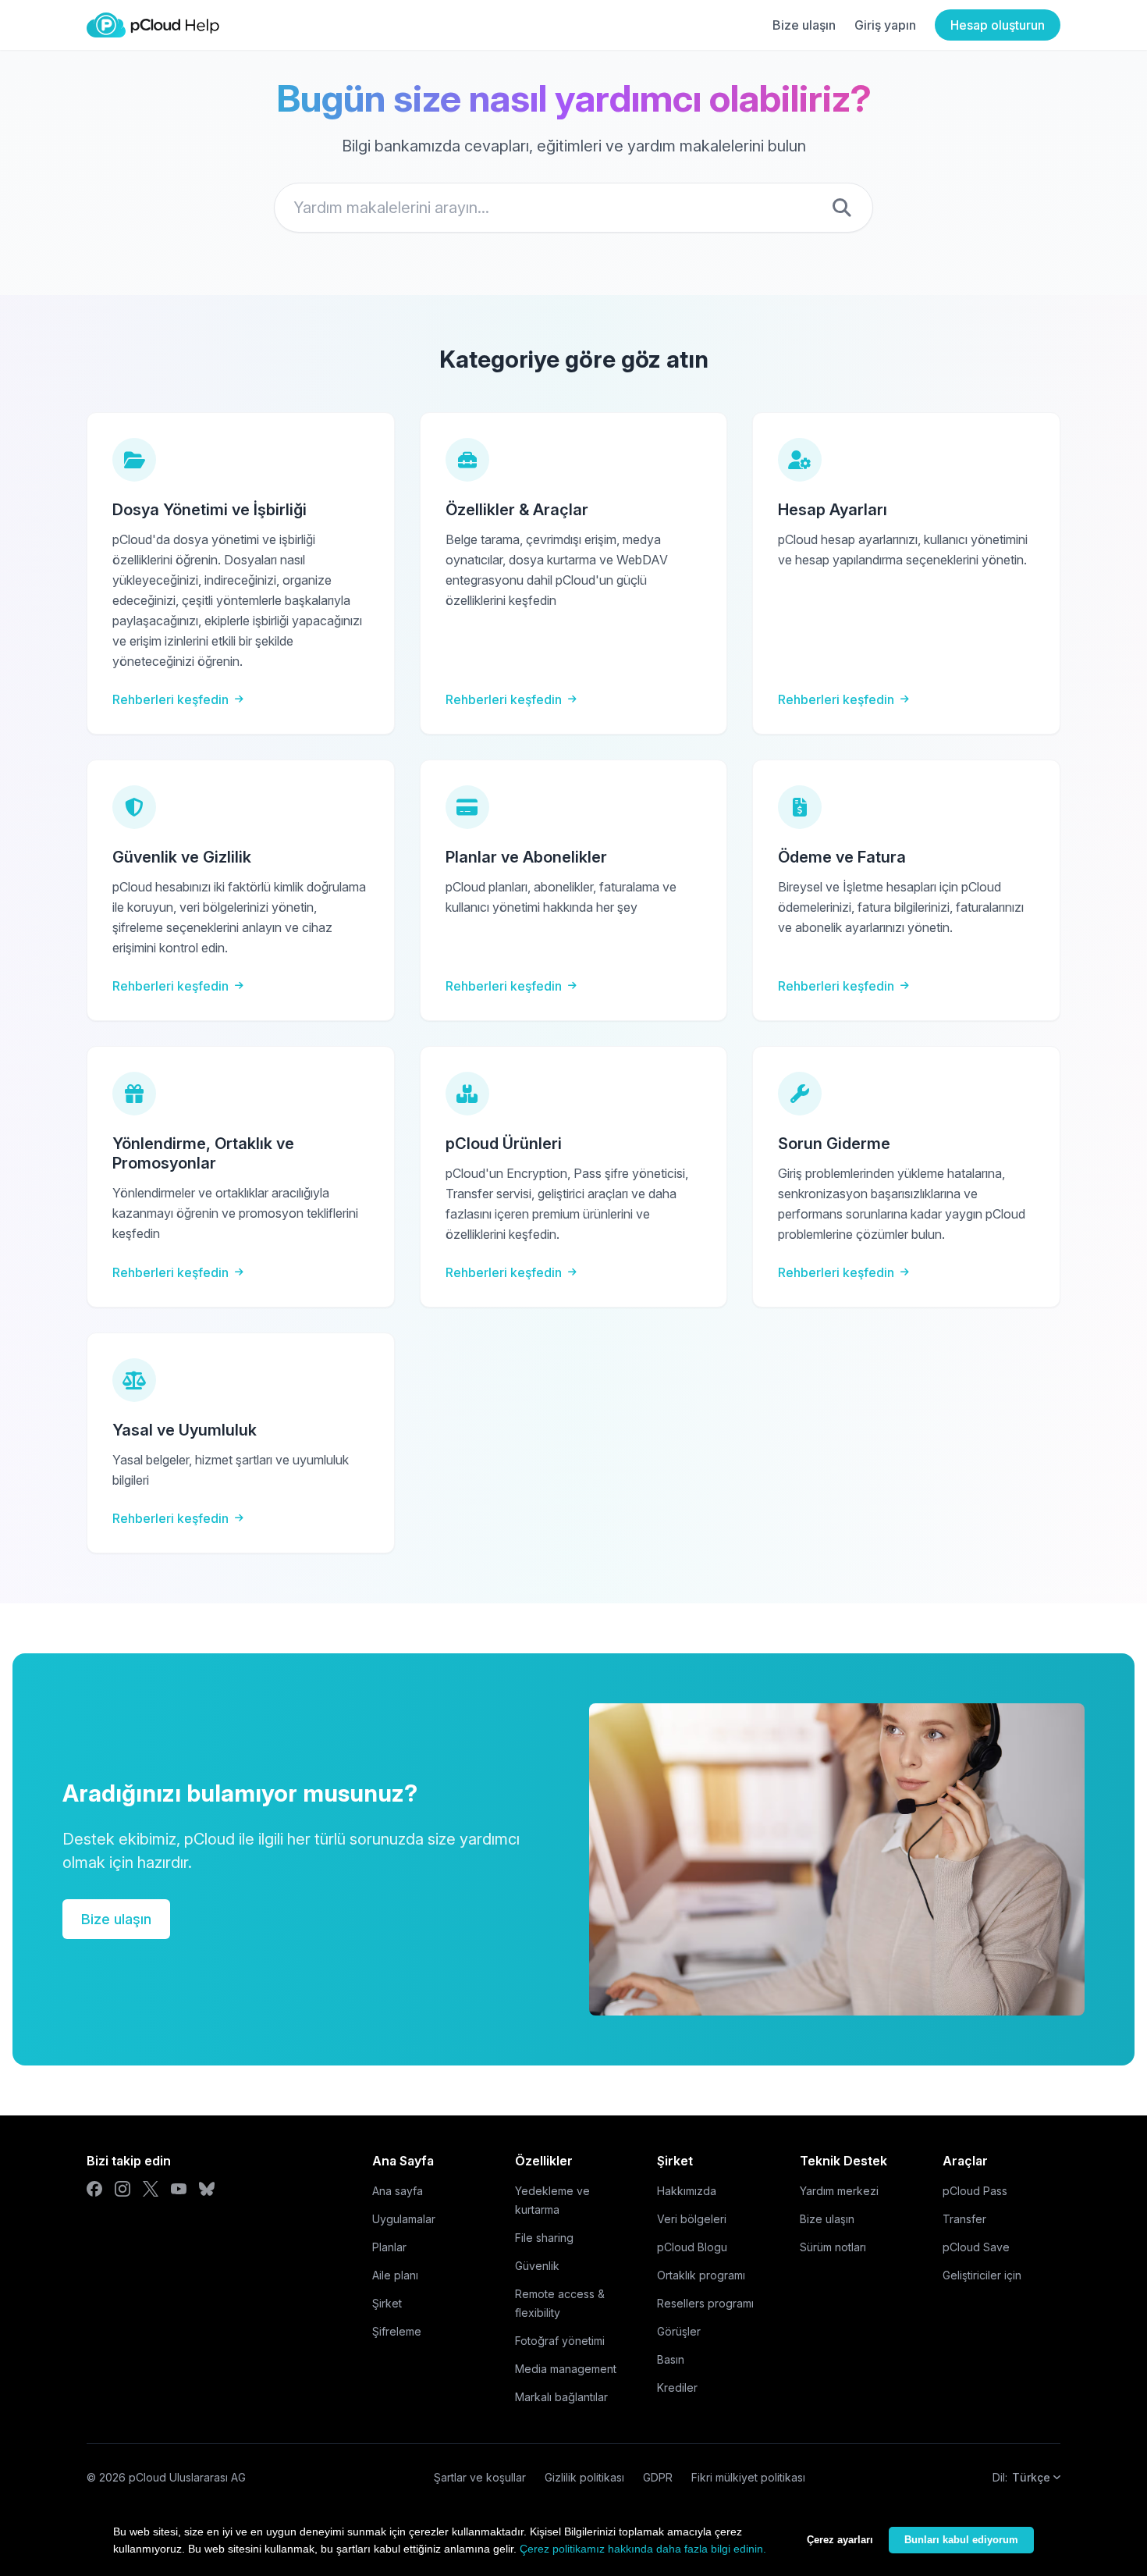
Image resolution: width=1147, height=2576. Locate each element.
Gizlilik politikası (584, 2477)
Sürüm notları (833, 2247)
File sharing (544, 2238)
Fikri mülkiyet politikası (748, 2477)
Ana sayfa (398, 2191)
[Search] (842, 208)
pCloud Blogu (692, 2247)
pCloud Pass (975, 2191)
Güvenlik (537, 2266)
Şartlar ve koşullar (480, 2477)
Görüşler (679, 2331)
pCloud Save (976, 2247)
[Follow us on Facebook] (94, 2189)
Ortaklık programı (701, 2275)
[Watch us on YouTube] (179, 2189)
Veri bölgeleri (692, 2219)
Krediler (677, 2387)
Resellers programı (705, 2303)
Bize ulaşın (804, 25)
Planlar (389, 2247)
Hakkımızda (687, 2191)
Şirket (387, 2303)
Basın (671, 2359)
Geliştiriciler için (982, 2275)
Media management (566, 2369)
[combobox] (573, 208)
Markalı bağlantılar (561, 2397)
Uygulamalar (404, 2219)
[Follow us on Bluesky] (207, 2189)
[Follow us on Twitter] (151, 2189)
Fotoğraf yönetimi (560, 2341)
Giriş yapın (885, 25)
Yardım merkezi (839, 2191)
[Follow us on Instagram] (123, 2189)
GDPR (658, 2477)
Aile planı (395, 2275)
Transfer (964, 2219)
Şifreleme (397, 2331)
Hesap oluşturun (998, 25)
